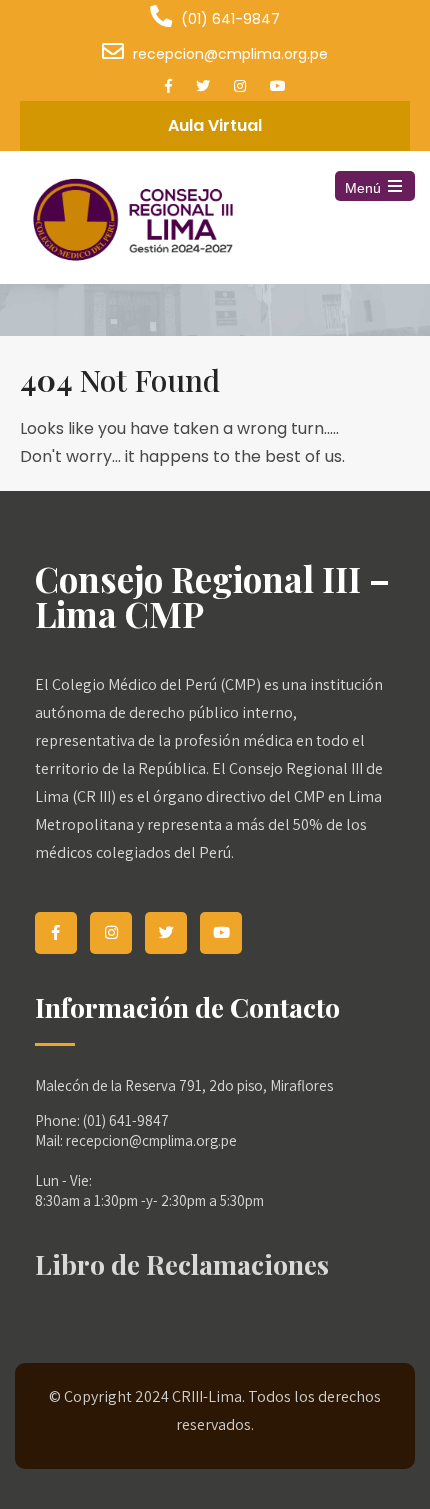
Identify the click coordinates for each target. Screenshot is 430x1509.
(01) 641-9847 (230, 19)
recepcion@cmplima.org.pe (230, 54)
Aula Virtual (215, 125)
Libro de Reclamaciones (182, 1264)
